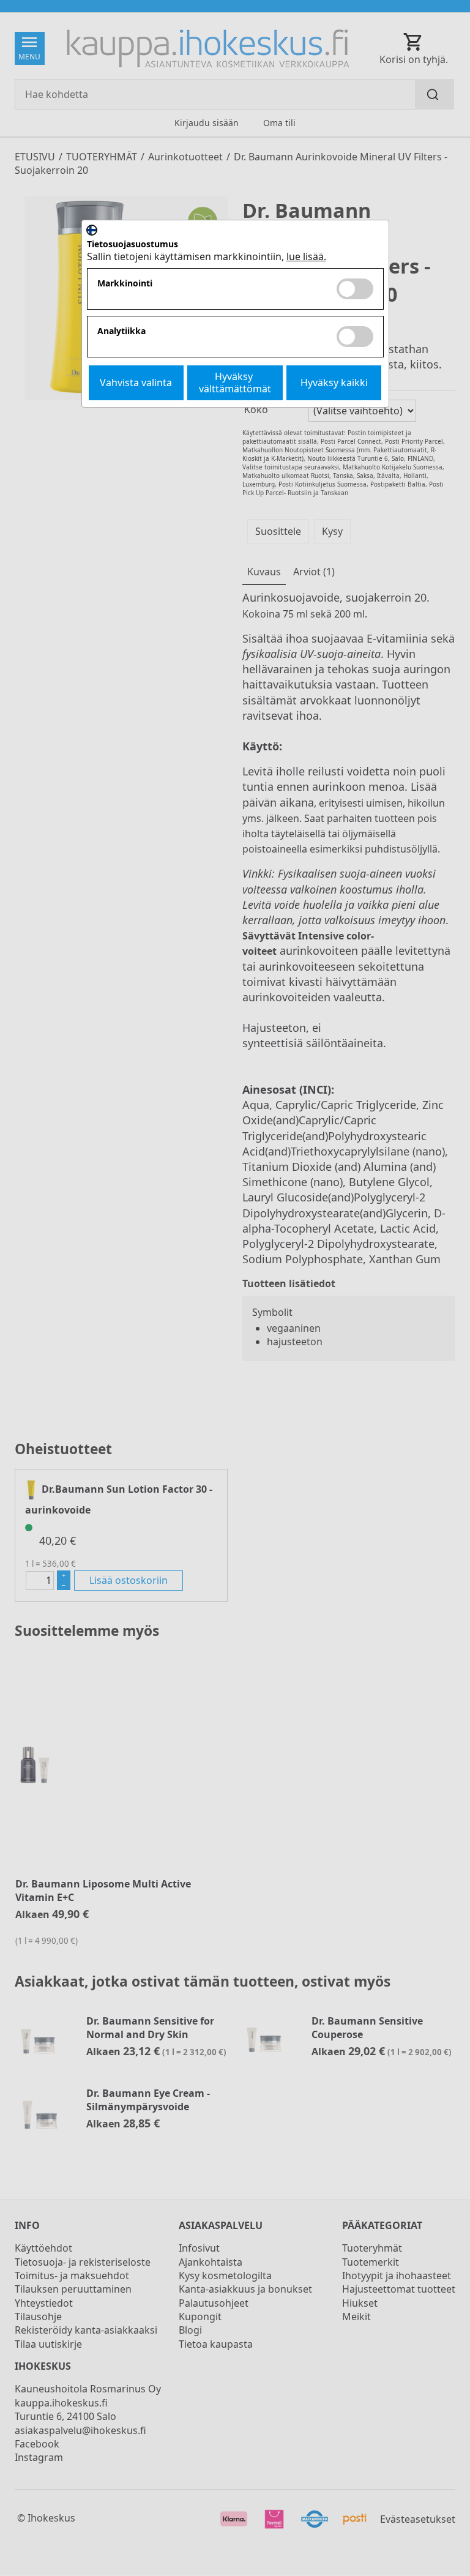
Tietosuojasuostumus (132, 245)
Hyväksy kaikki (334, 383)
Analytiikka (121, 331)
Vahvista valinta (136, 383)
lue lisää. (306, 256)
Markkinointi (125, 284)
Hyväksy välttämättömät (235, 382)
